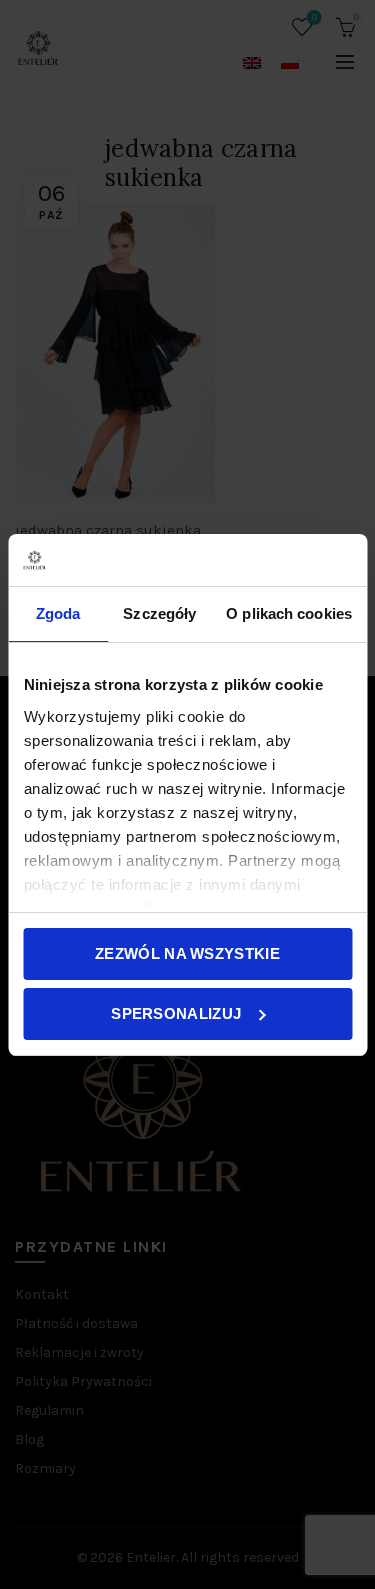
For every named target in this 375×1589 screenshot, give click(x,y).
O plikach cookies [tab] (289, 613)
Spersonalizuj (176, 1013)
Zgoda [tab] (58, 613)
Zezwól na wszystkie (187, 953)
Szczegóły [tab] (159, 613)
